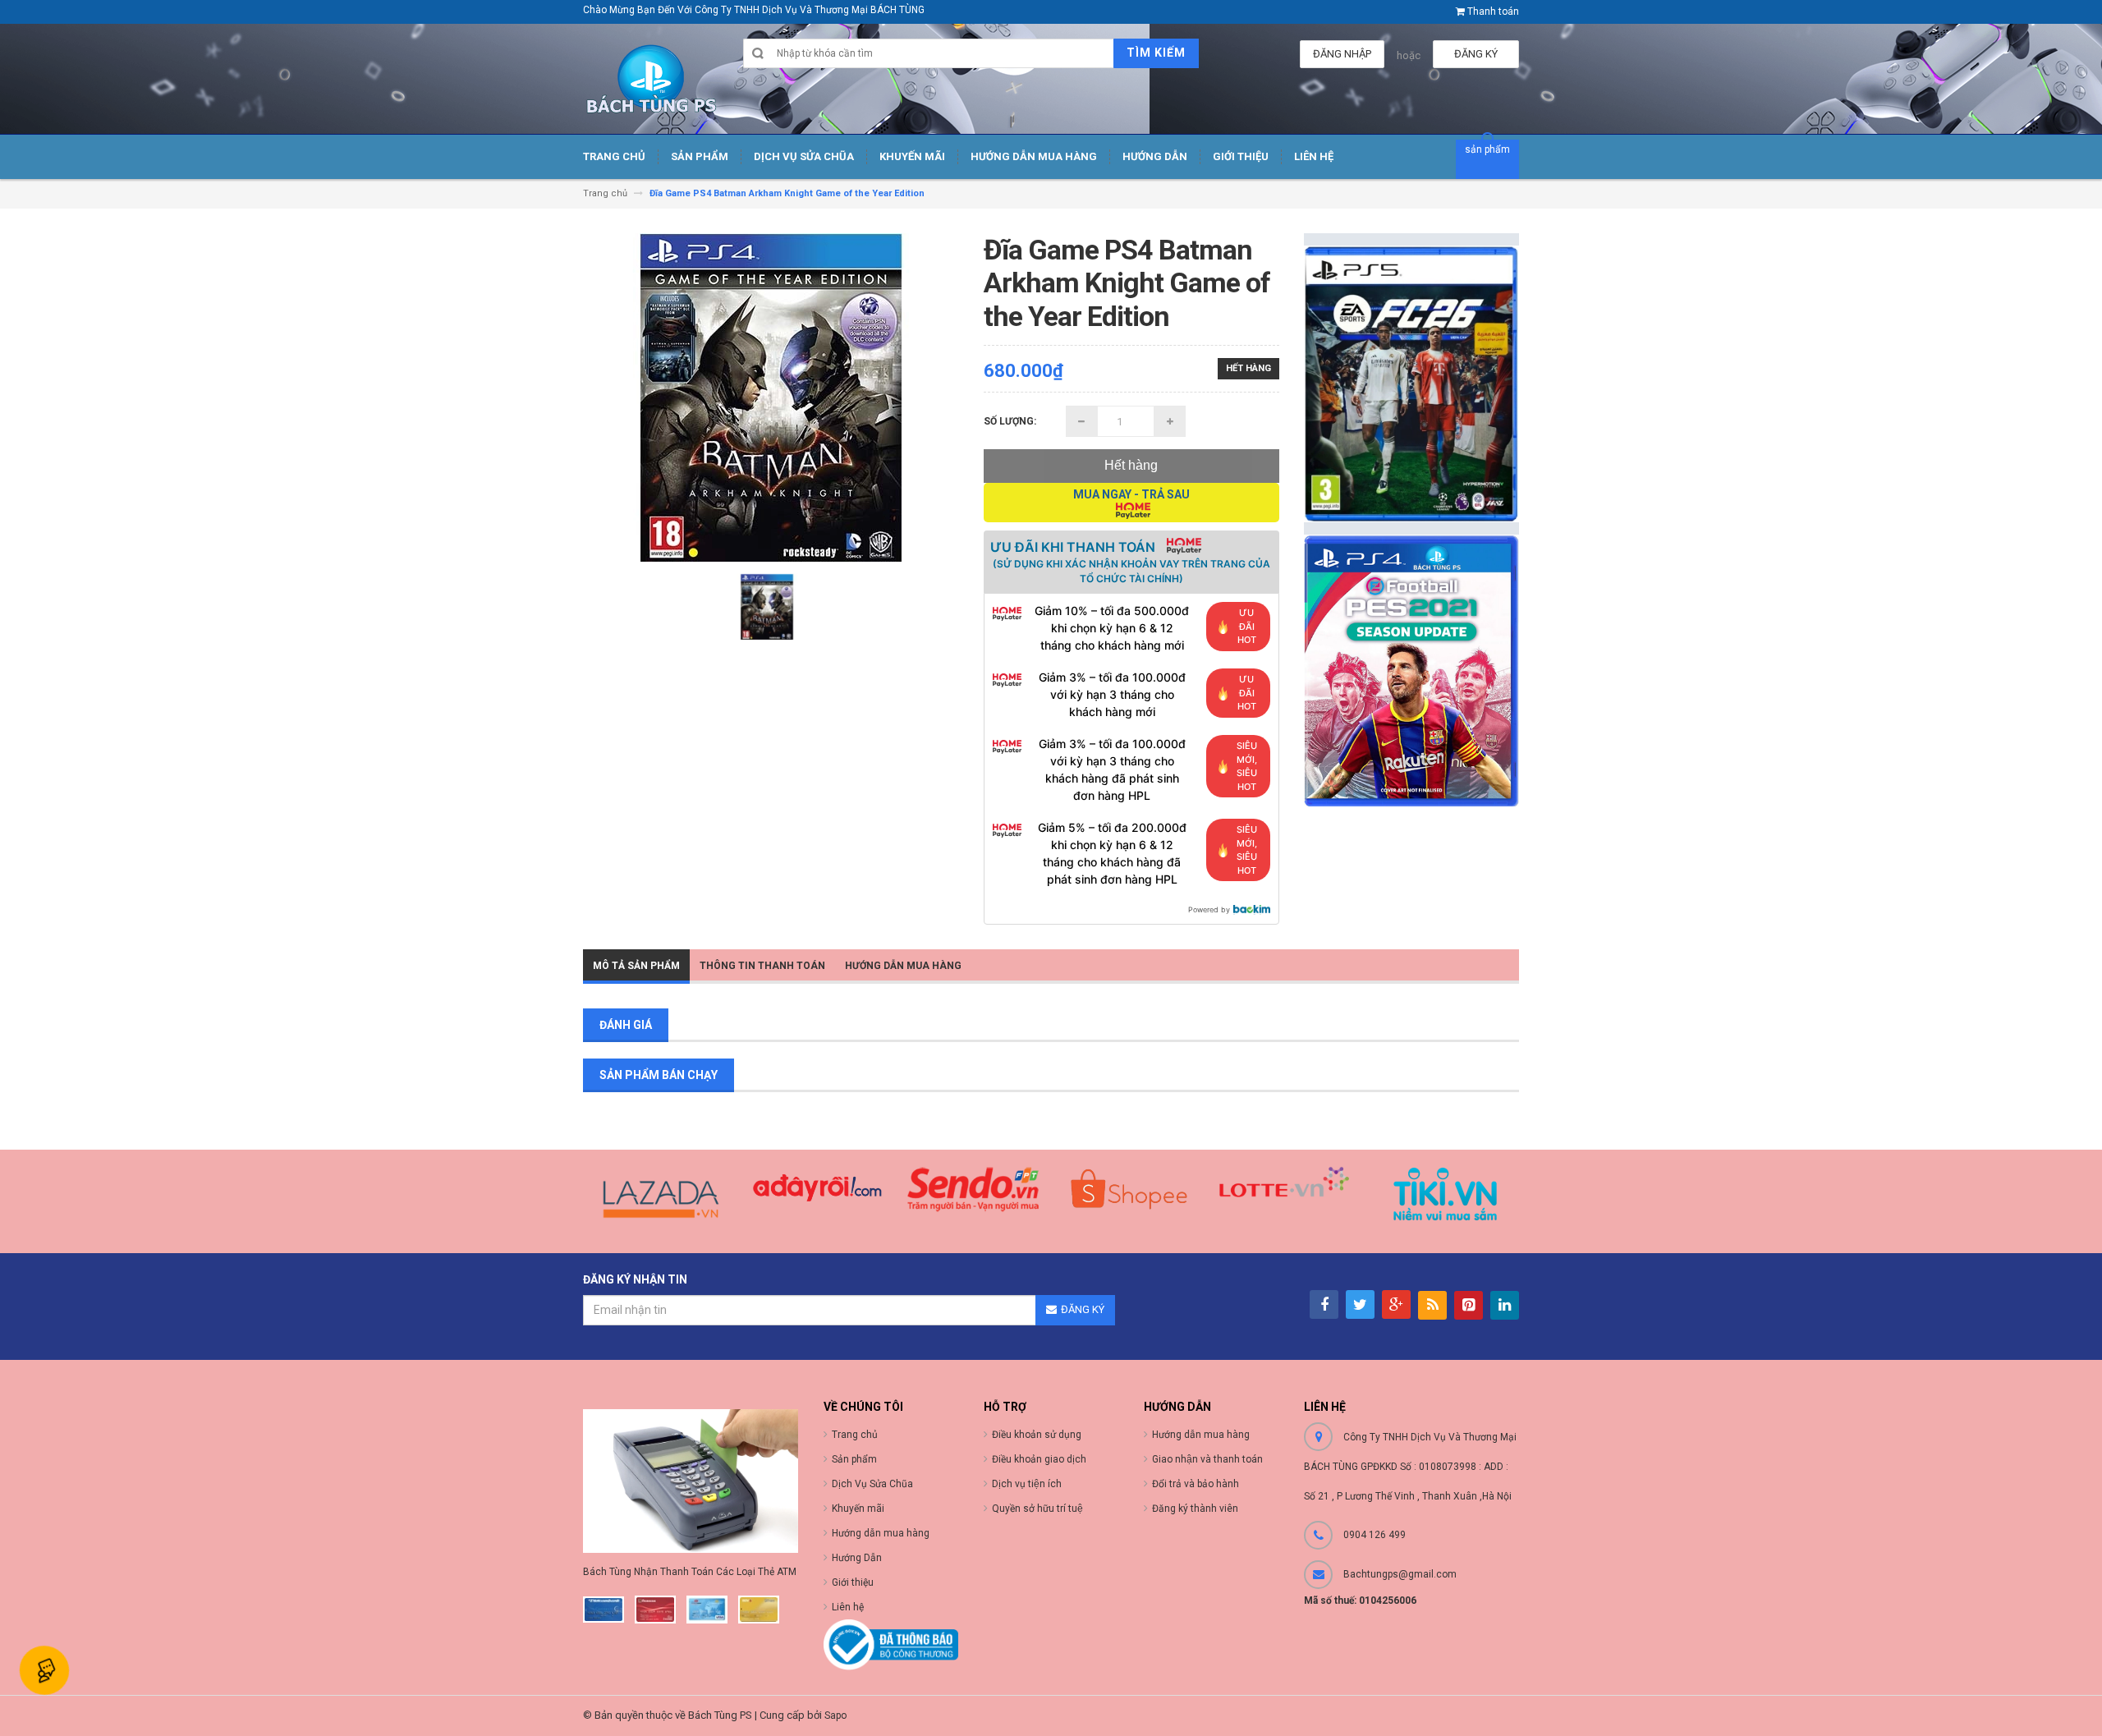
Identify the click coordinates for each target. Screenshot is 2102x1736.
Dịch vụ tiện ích (1027, 1484)
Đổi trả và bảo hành (1196, 1484)
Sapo (835, 1715)
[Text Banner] (1412, 671)
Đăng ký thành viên (1195, 1509)
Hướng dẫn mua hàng (1201, 1435)
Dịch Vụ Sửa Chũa (872, 1484)
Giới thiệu (853, 1582)
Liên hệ (848, 1607)
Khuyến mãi (858, 1509)
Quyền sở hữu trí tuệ (1037, 1509)
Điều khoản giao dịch (1039, 1459)
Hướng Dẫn (857, 1558)
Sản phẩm (854, 1459)
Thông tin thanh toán (762, 966)
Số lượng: (1010, 421)
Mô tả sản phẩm (636, 966)
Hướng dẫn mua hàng (903, 966)
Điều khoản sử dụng (1037, 1435)
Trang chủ (855, 1435)
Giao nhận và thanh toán (1207, 1459)
